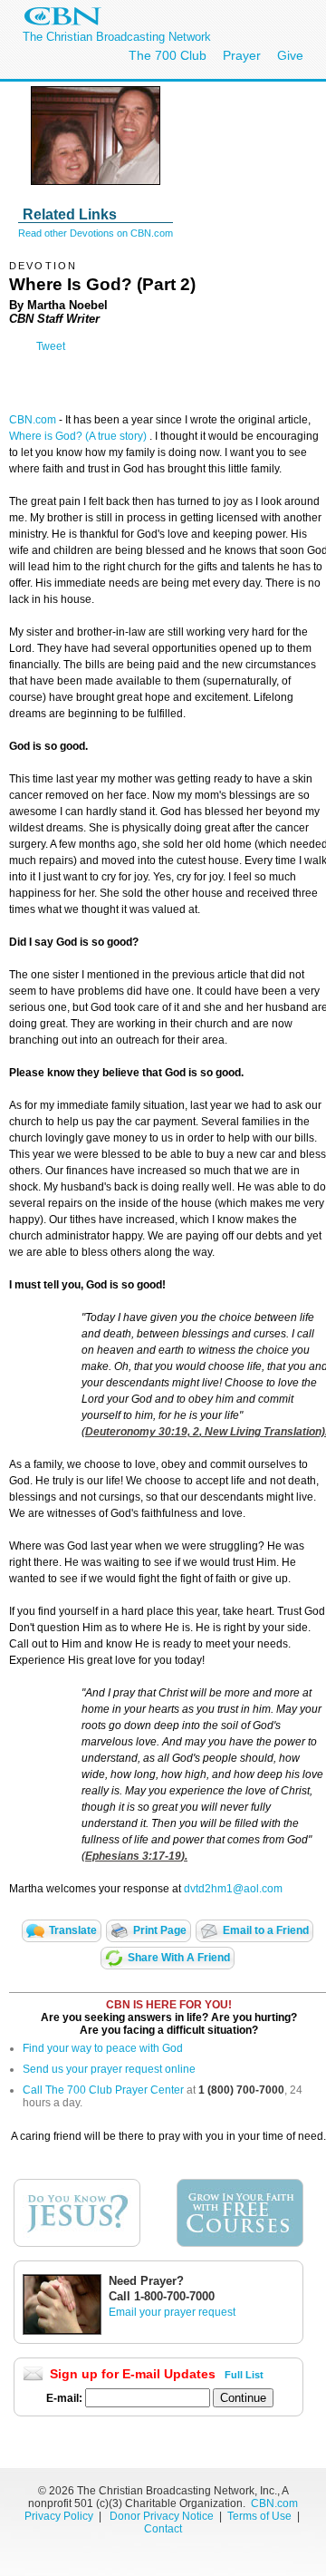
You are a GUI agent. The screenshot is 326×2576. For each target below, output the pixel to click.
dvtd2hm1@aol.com (233, 1889)
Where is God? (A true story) (79, 436)
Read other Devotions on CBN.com (96, 233)
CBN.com (33, 420)
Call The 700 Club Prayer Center (103, 2090)
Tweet (51, 346)
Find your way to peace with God (103, 2048)
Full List (244, 2375)
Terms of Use (261, 2516)
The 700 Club (168, 55)
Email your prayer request (172, 2312)
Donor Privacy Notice (162, 2516)
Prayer (242, 55)
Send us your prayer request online (109, 2069)
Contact (163, 2529)
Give (290, 55)
